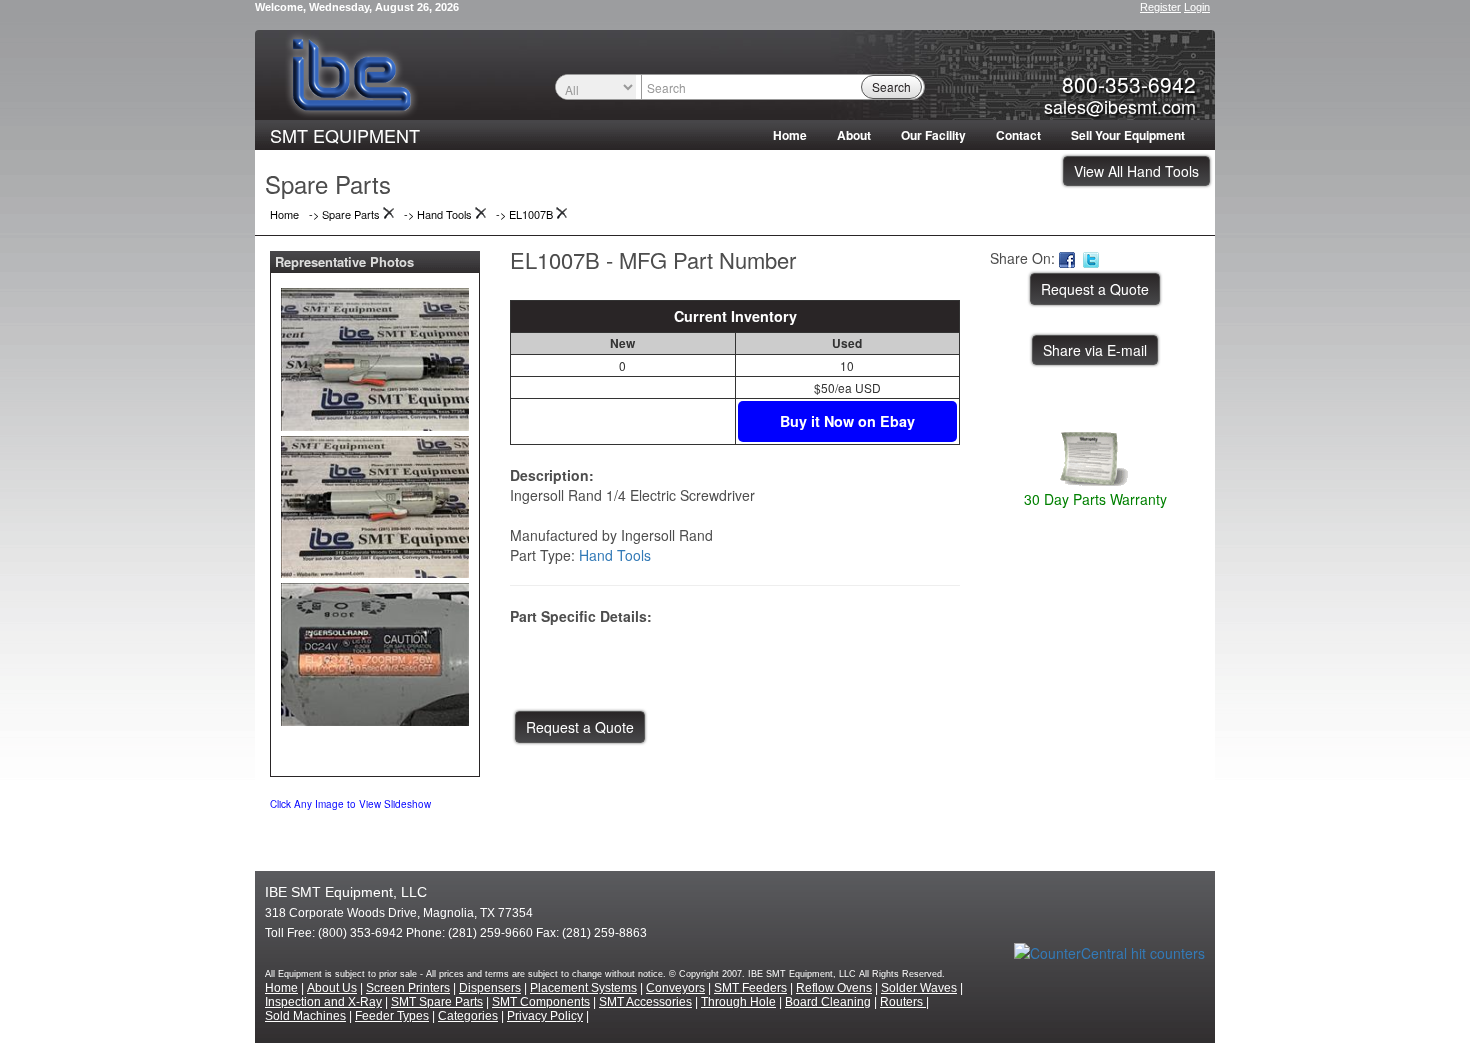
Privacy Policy (545, 1016)
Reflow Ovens (834, 988)
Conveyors (675, 988)
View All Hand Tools (1136, 171)
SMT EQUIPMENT (345, 135)
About (854, 135)
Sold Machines (305, 1016)
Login (1197, 7)
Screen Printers (408, 988)
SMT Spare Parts (437, 1002)
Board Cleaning (828, 1002)
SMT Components (541, 1002)
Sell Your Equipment (1128, 135)
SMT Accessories (645, 1002)
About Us (332, 988)
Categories (468, 1016)
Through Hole (738, 1002)
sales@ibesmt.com (1120, 106)
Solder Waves (919, 988)
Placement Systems (583, 988)
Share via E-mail (1095, 350)
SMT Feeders (750, 988)
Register (1160, 7)
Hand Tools (615, 555)
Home (790, 135)
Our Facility (933, 135)
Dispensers (490, 988)
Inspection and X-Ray (323, 1002)
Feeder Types (392, 1016)
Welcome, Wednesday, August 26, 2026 (357, 7)
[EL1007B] (375, 355)
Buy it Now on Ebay (847, 421)
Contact (1018, 135)
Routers (903, 1002)
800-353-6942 (1129, 84)
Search (891, 86)
